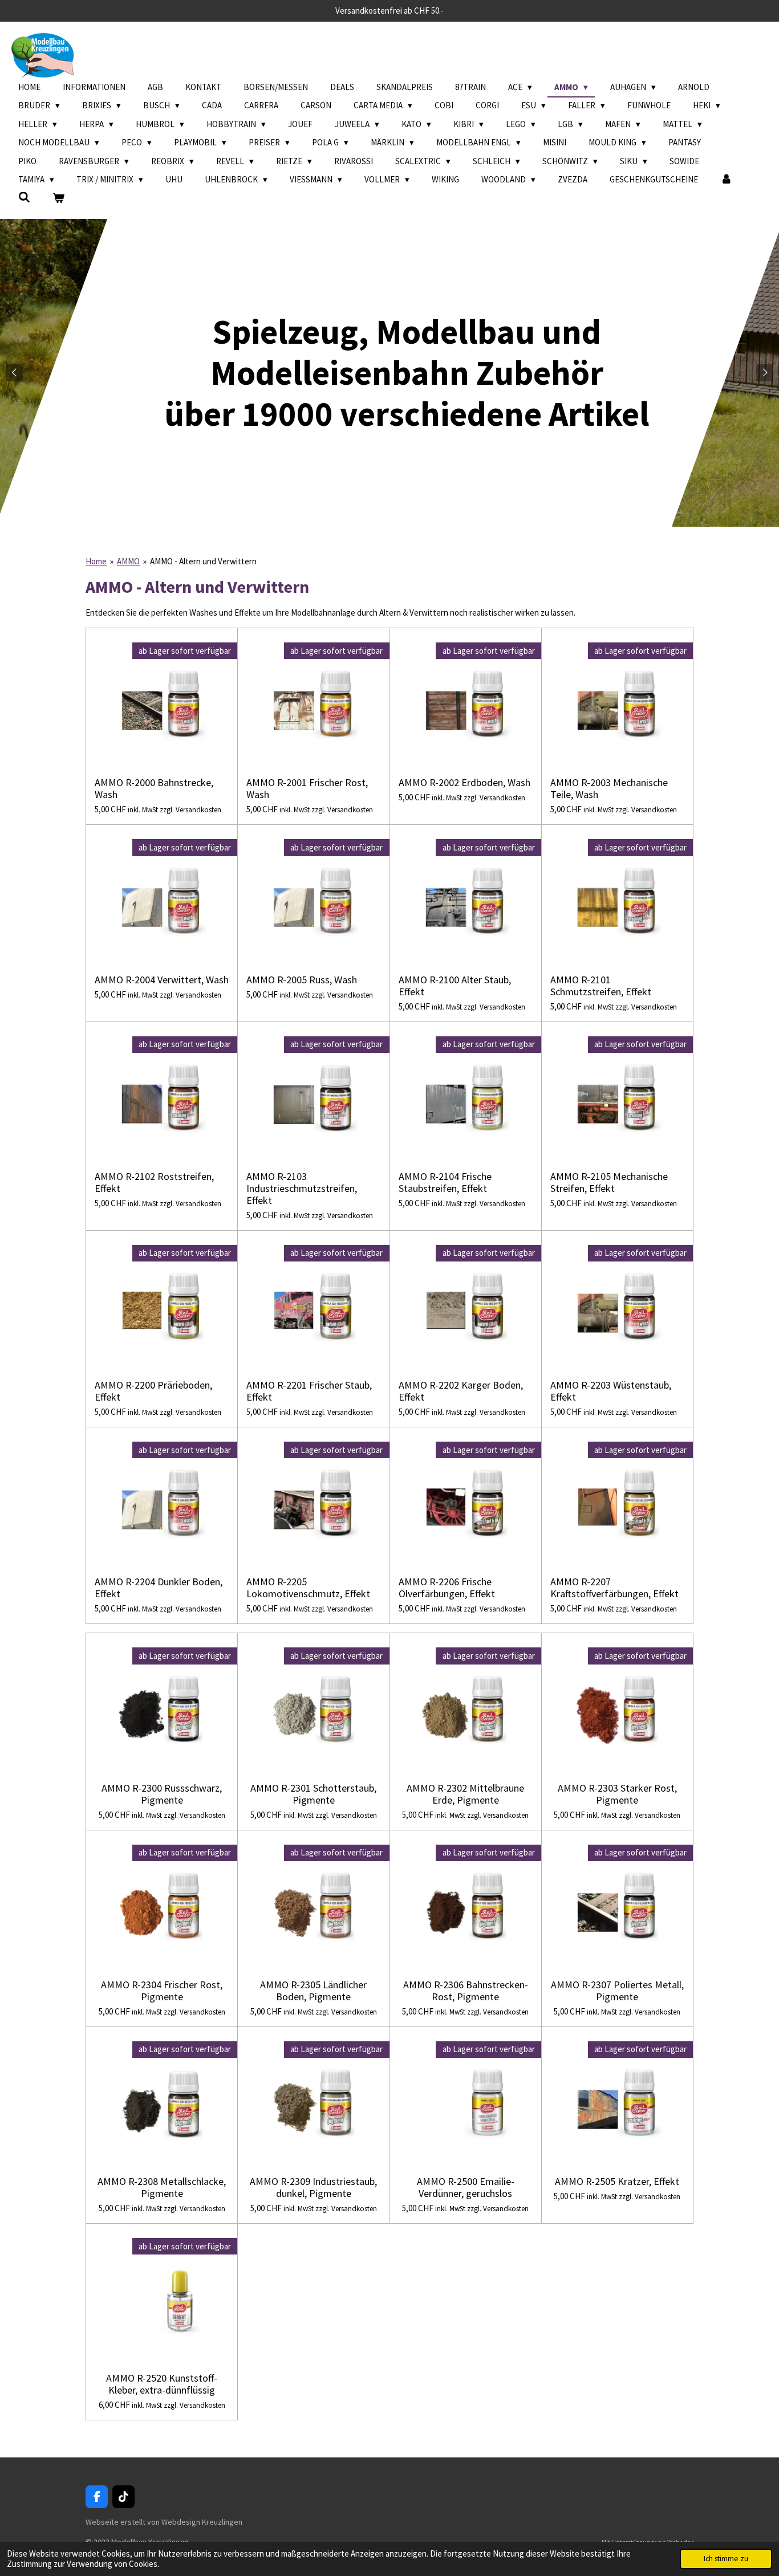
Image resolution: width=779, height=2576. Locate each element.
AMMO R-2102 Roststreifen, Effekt (154, 1182)
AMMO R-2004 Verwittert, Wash (162, 980)
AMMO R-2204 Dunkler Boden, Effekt (159, 1588)
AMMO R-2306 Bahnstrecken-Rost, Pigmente (466, 1991)
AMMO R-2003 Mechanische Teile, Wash (609, 788)
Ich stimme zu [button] (726, 2559)
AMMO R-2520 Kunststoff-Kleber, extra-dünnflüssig (162, 2384)
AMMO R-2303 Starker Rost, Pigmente (617, 1794)
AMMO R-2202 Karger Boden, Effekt (461, 1391)
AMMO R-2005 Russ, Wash (302, 980)
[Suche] (24, 198)
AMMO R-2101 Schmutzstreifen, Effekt (601, 986)
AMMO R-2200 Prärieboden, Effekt (153, 1391)
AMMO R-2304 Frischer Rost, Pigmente (162, 1991)
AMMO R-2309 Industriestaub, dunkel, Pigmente (313, 2187)
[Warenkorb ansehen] (58, 199)
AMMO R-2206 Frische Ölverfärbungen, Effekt (447, 1588)
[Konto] (726, 180)
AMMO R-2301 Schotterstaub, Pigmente (313, 1794)
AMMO (128, 561)
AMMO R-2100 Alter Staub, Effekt (455, 986)
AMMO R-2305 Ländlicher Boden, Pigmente (313, 1991)
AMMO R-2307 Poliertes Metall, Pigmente (617, 1991)
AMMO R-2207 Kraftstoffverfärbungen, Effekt (614, 1588)
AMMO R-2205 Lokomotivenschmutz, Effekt (308, 1588)
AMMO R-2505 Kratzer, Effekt (617, 2181)
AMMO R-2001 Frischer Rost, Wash (307, 788)
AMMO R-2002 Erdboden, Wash (464, 782)
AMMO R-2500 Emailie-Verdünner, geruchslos (466, 2187)
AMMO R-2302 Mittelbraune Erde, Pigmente (465, 1794)
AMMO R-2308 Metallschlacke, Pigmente (162, 2187)
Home (96, 561)
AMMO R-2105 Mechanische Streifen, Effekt (609, 1182)
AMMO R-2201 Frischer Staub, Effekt (309, 1391)
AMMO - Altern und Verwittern (203, 561)
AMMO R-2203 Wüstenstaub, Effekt (611, 1391)
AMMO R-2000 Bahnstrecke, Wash (154, 788)
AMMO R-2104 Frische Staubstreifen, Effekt (445, 1182)
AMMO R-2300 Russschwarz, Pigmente (162, 1794)
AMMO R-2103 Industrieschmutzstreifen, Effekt (302, 1188)
